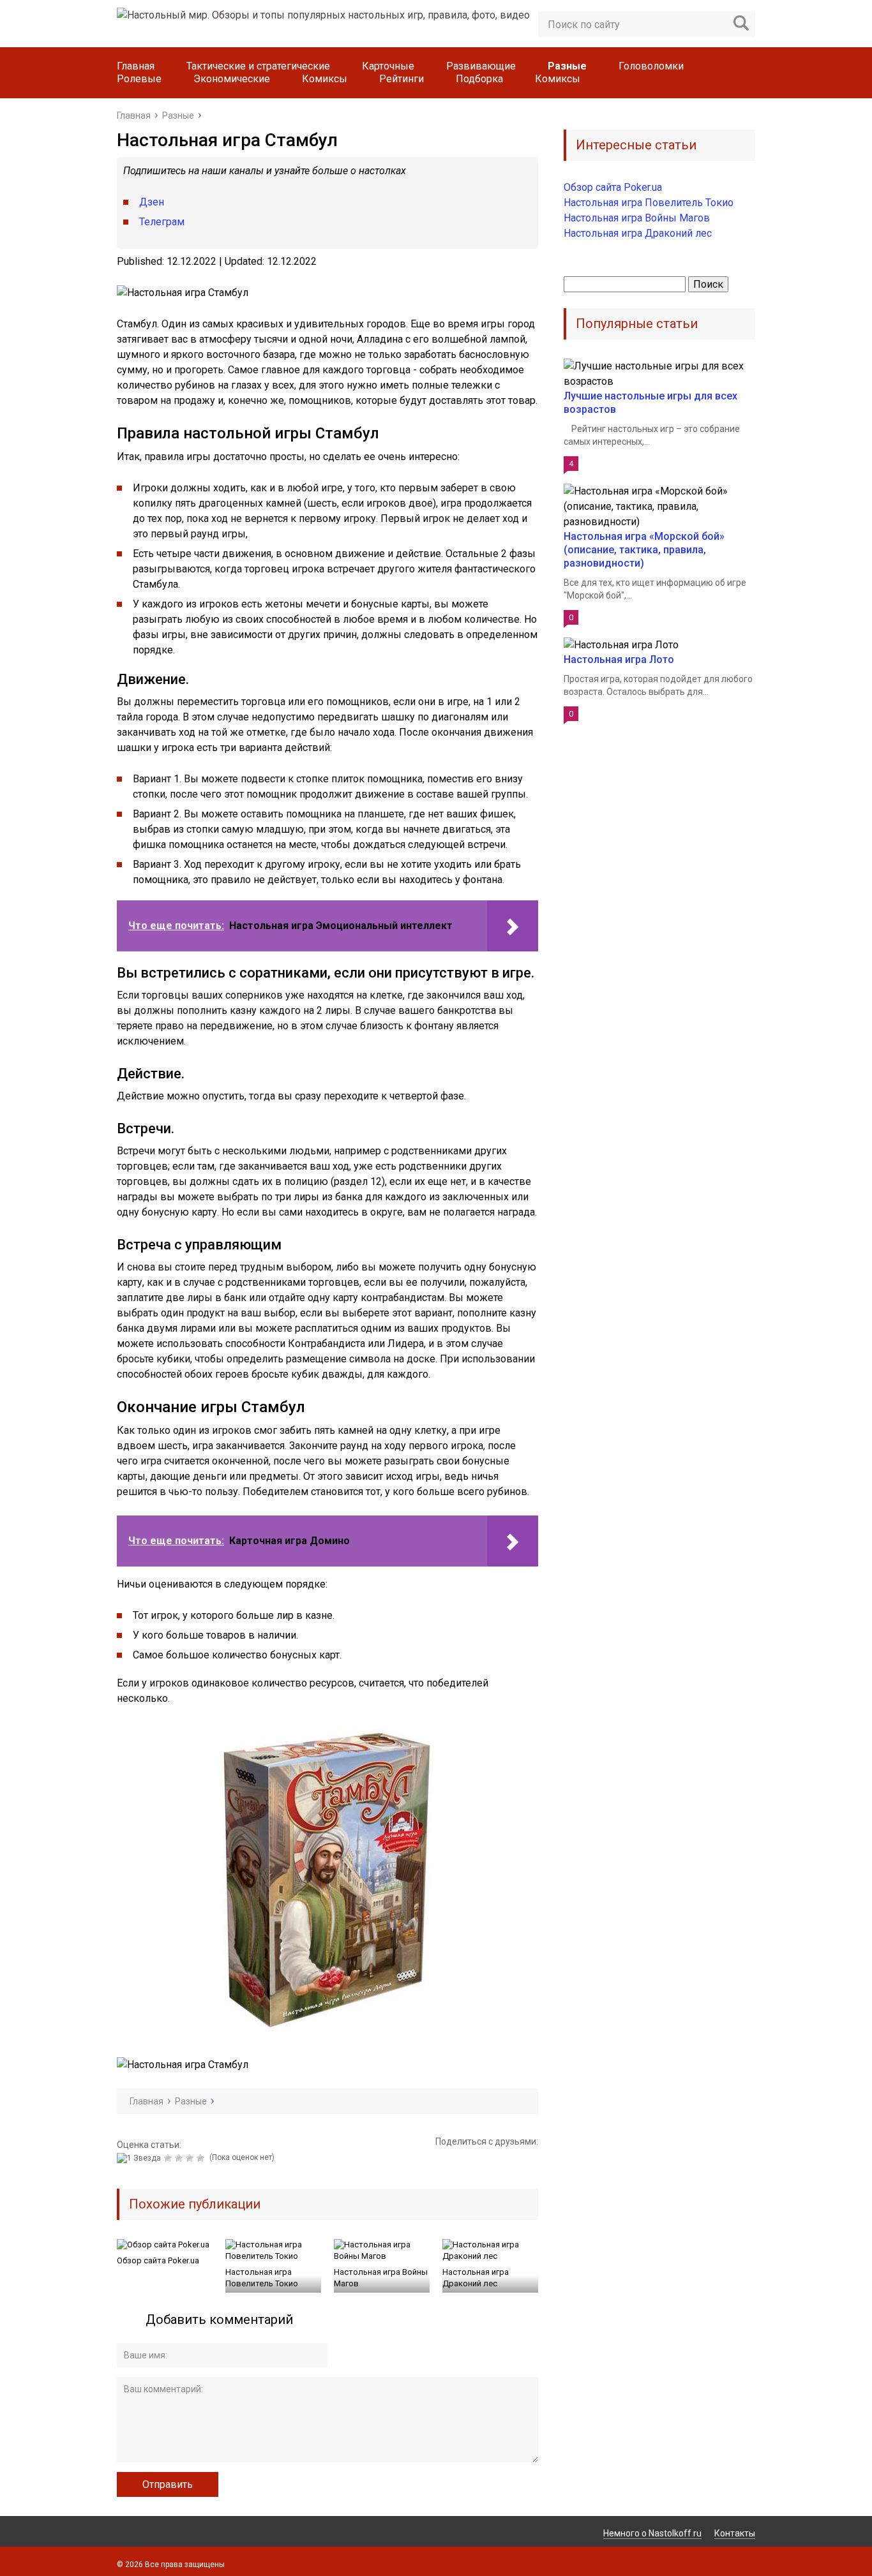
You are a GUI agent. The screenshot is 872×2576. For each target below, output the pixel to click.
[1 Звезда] (140, 2158)
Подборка (479, 79)
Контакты (735, 2533)
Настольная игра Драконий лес (476, 2278)
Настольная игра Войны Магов (381, 2278)
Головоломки (651, 66)
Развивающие (481, 66)
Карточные (388, 66)
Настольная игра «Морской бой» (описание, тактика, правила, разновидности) (644, 550)
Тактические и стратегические (258, 66)
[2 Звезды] (169, 2158)
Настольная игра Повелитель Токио (262, 2278)
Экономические (232, 79)
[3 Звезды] (180, 2158)
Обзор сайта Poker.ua (158, 2260)
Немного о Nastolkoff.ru (652, 2533)
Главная (136, 66)
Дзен (152, 202)
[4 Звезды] (191, 2158)
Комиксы (325, 79)
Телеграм (162, 222)
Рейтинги (402, 79)
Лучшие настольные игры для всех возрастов (650, 403)
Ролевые (139, 79)
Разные (567, 66)
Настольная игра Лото (619, 659)
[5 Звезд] (202, 2158)
